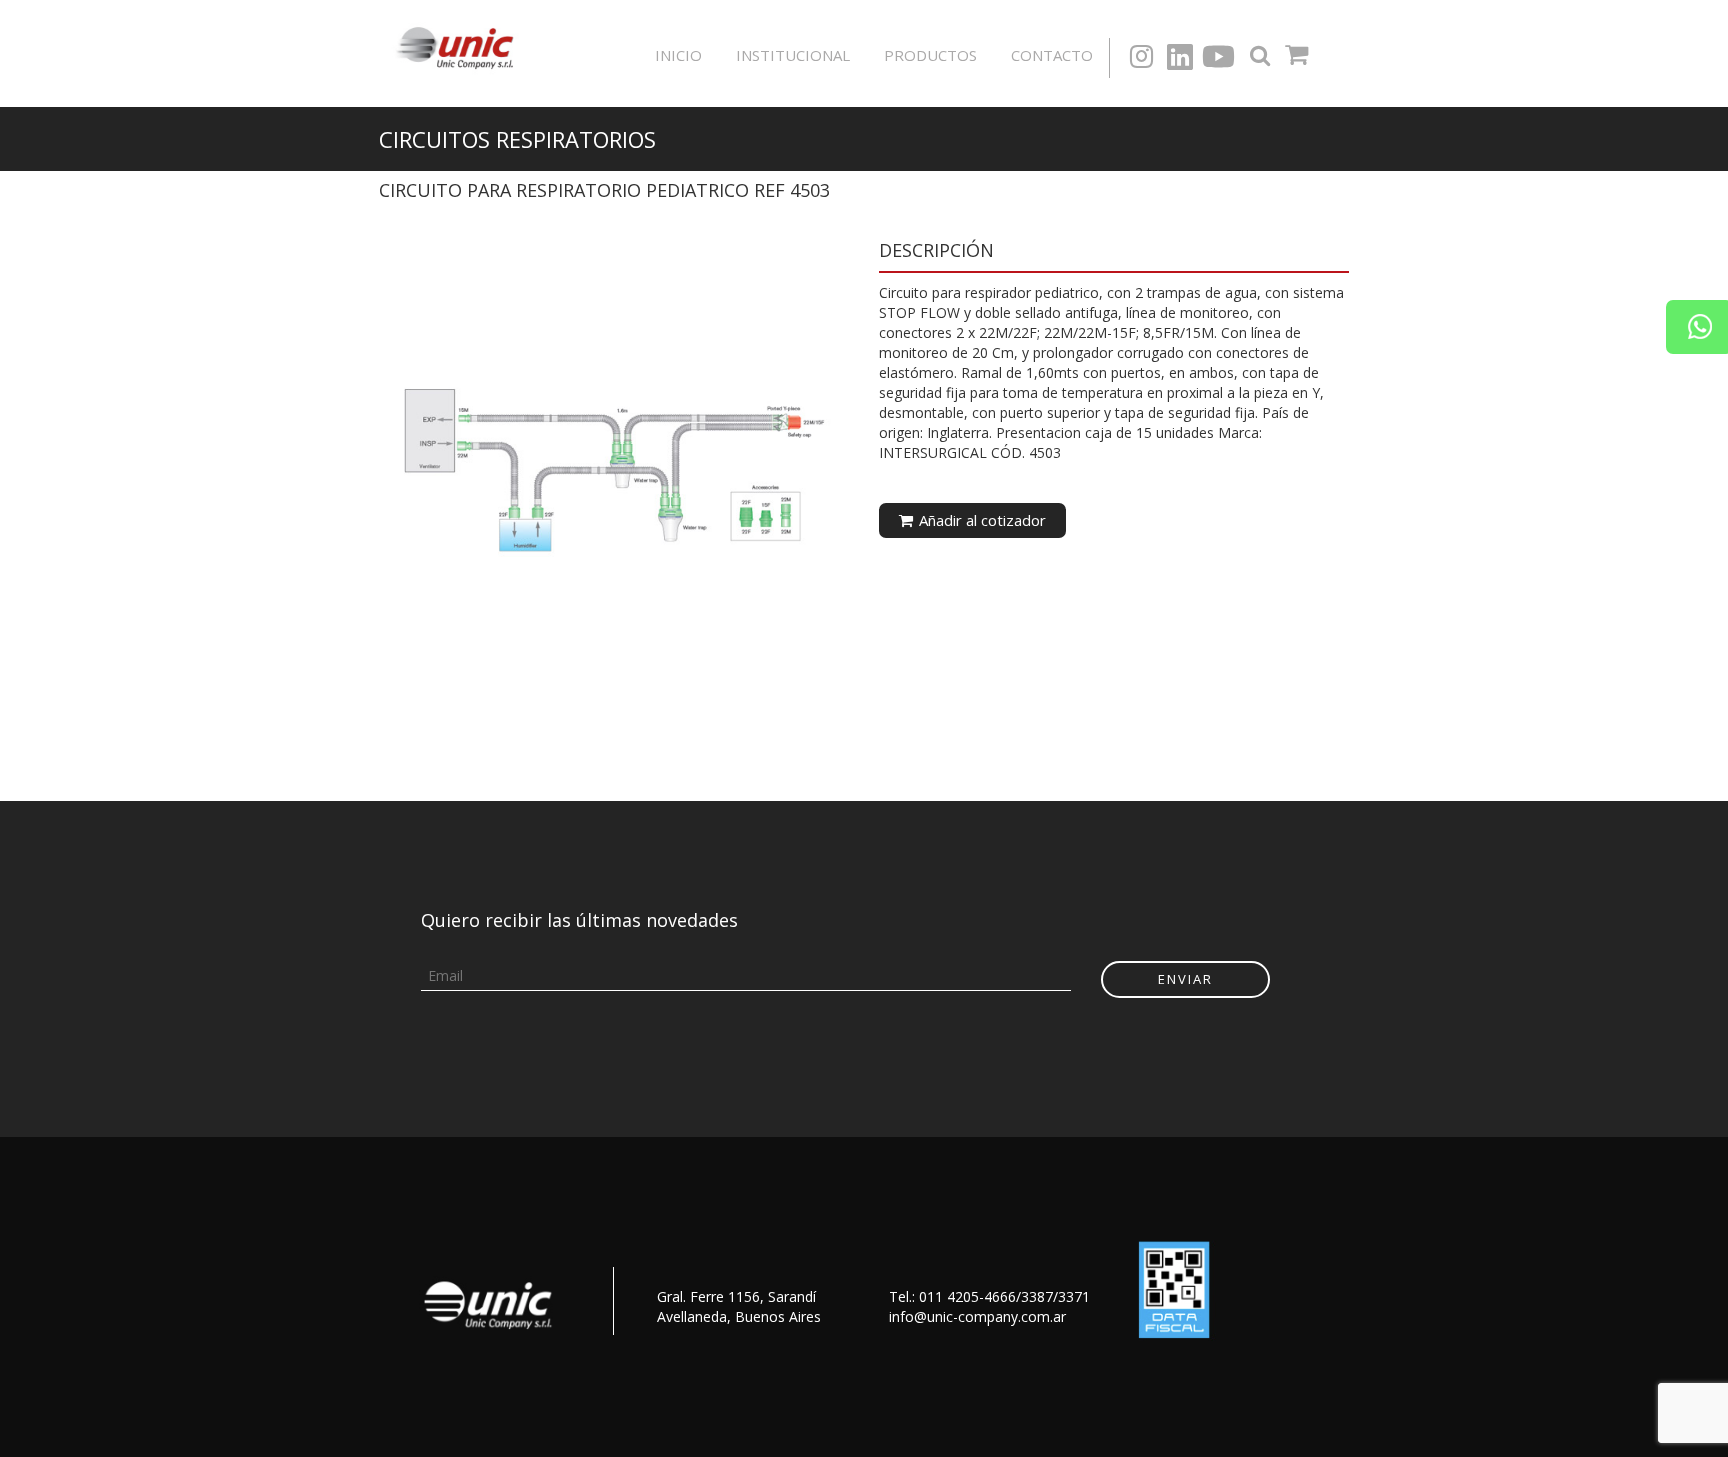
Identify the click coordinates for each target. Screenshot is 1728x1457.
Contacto (1052, 55)
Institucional (793, 55)
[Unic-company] (460, 45)
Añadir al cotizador (980, 520)
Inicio (678, 55)
